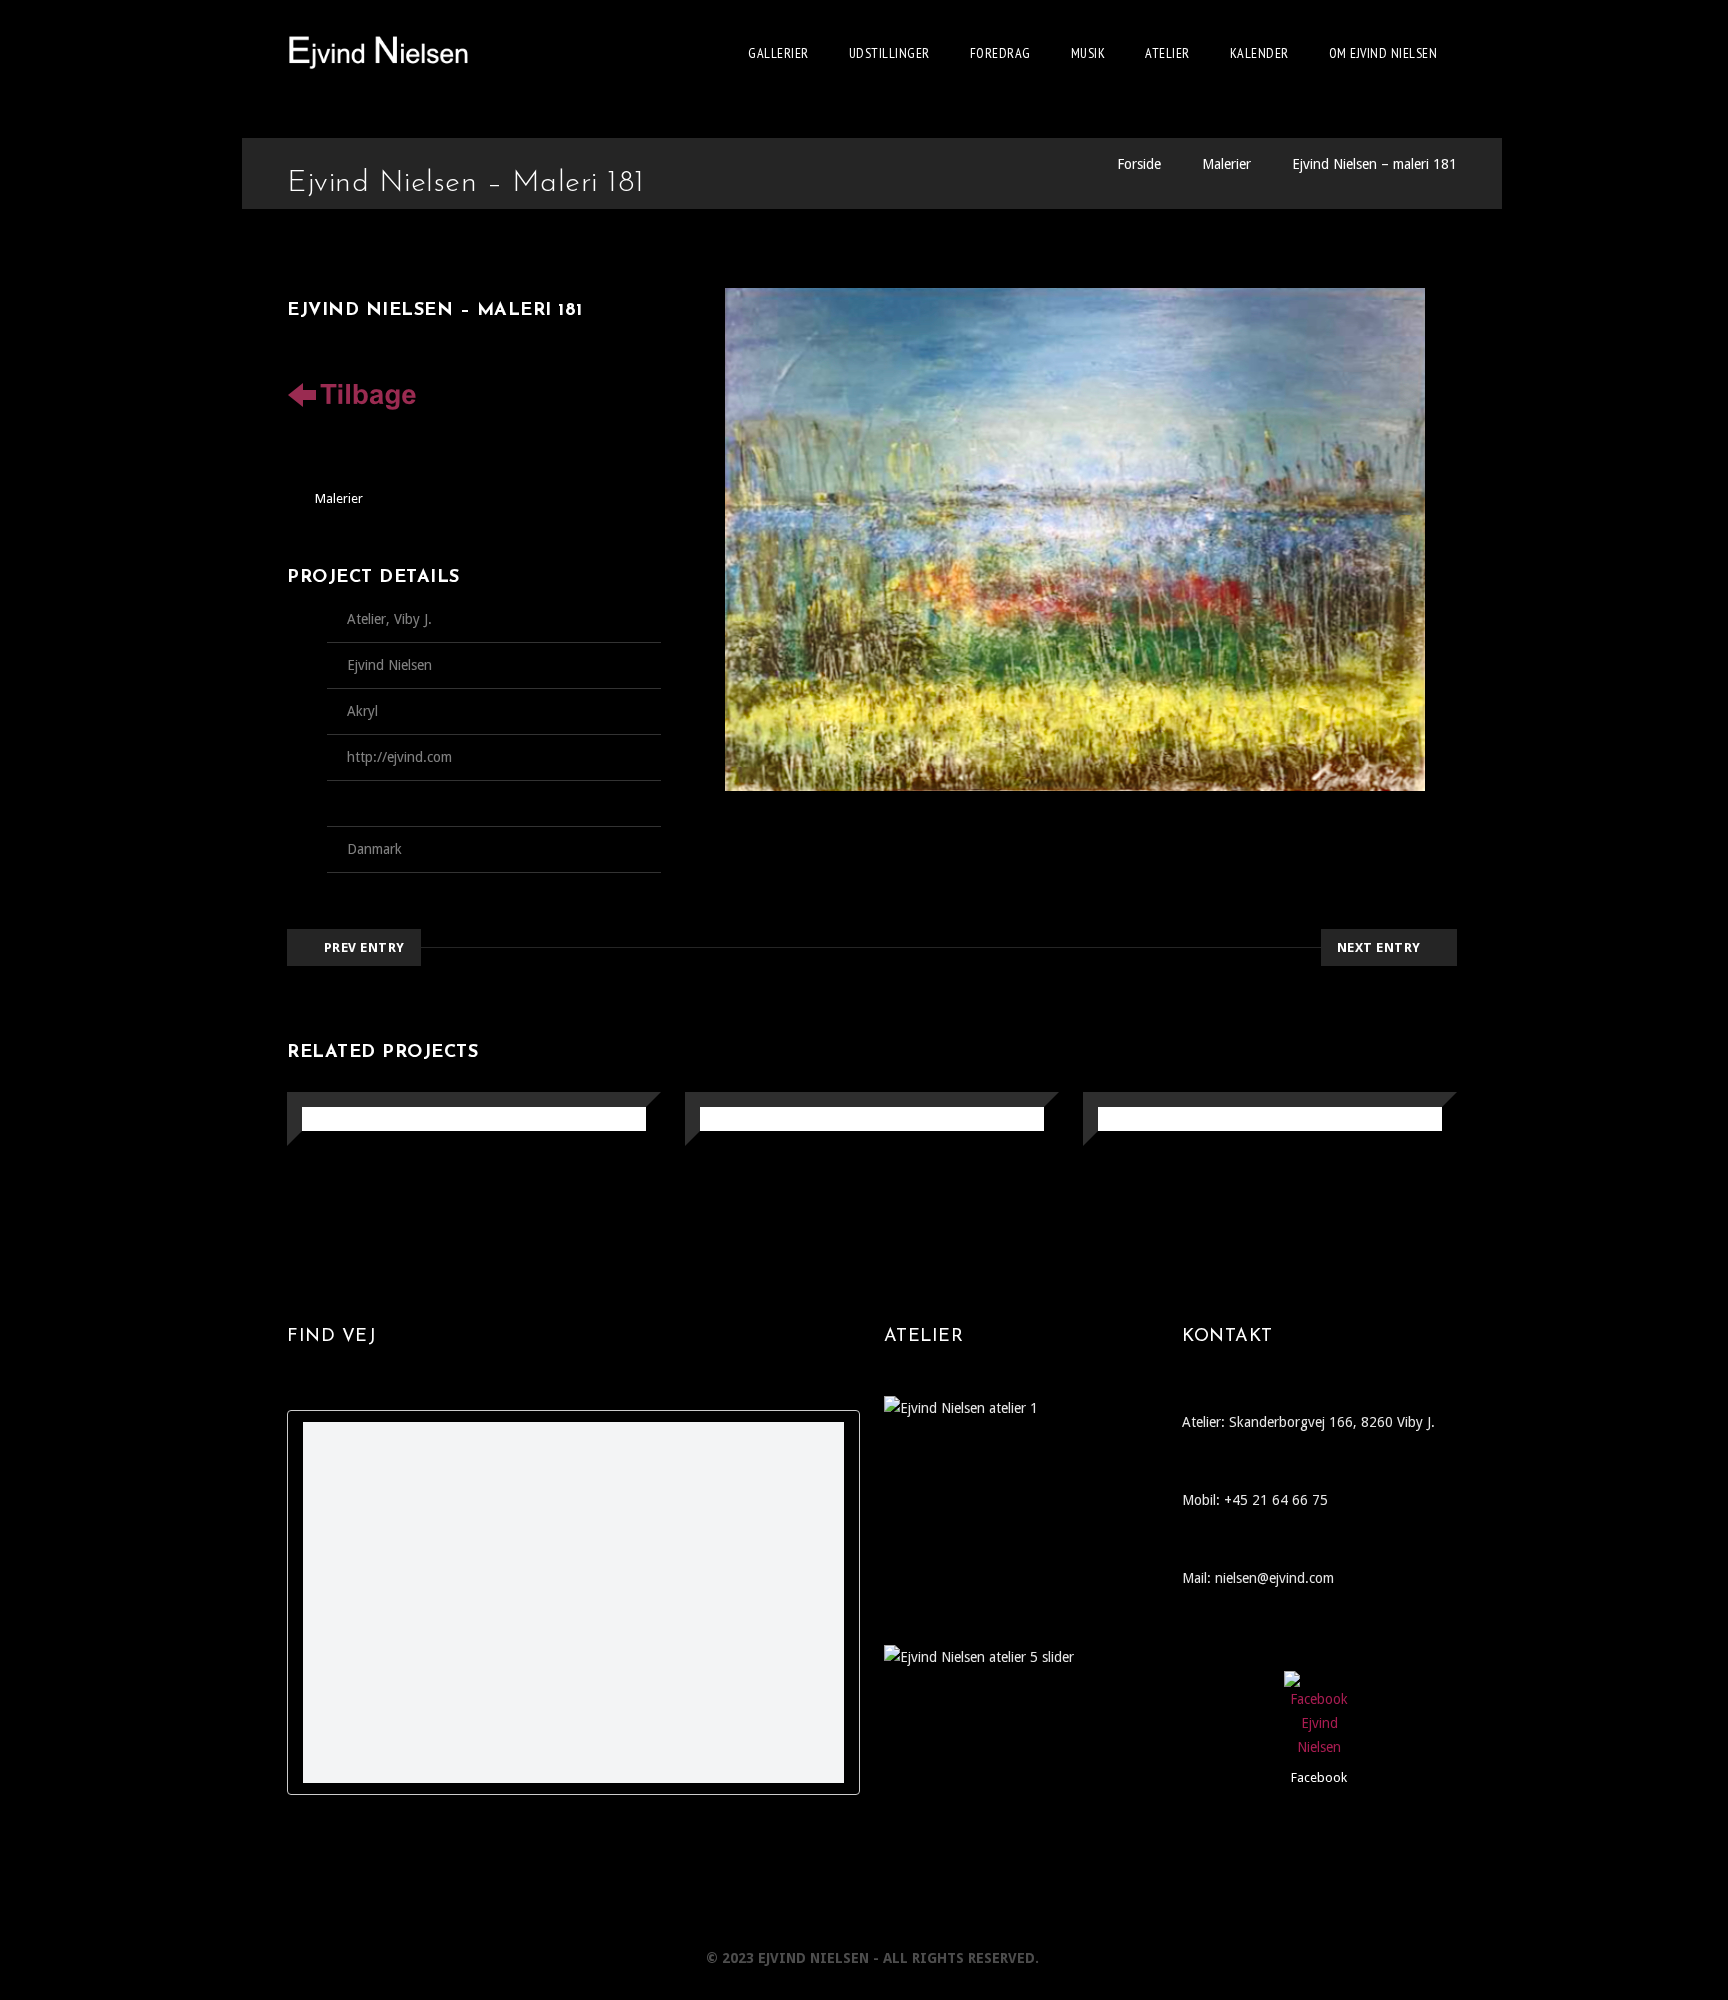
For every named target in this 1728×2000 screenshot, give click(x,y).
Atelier (1167, 53)
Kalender (1259, 53)
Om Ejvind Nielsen (1383, 53)
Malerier (1226, 164)
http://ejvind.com (399, 757)
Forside (1139, 164)
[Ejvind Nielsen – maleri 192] (1121, 1120)
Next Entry (1379, 947)
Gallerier (778, 53)
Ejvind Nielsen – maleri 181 (1374, 164)
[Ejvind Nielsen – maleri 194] (325, 1120)
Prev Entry (364, 947)
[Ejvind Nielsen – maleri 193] (723, 1120)
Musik (1088, 53)
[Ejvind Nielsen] (378, 53)
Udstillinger (889, 53)
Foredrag (1000, 53)
